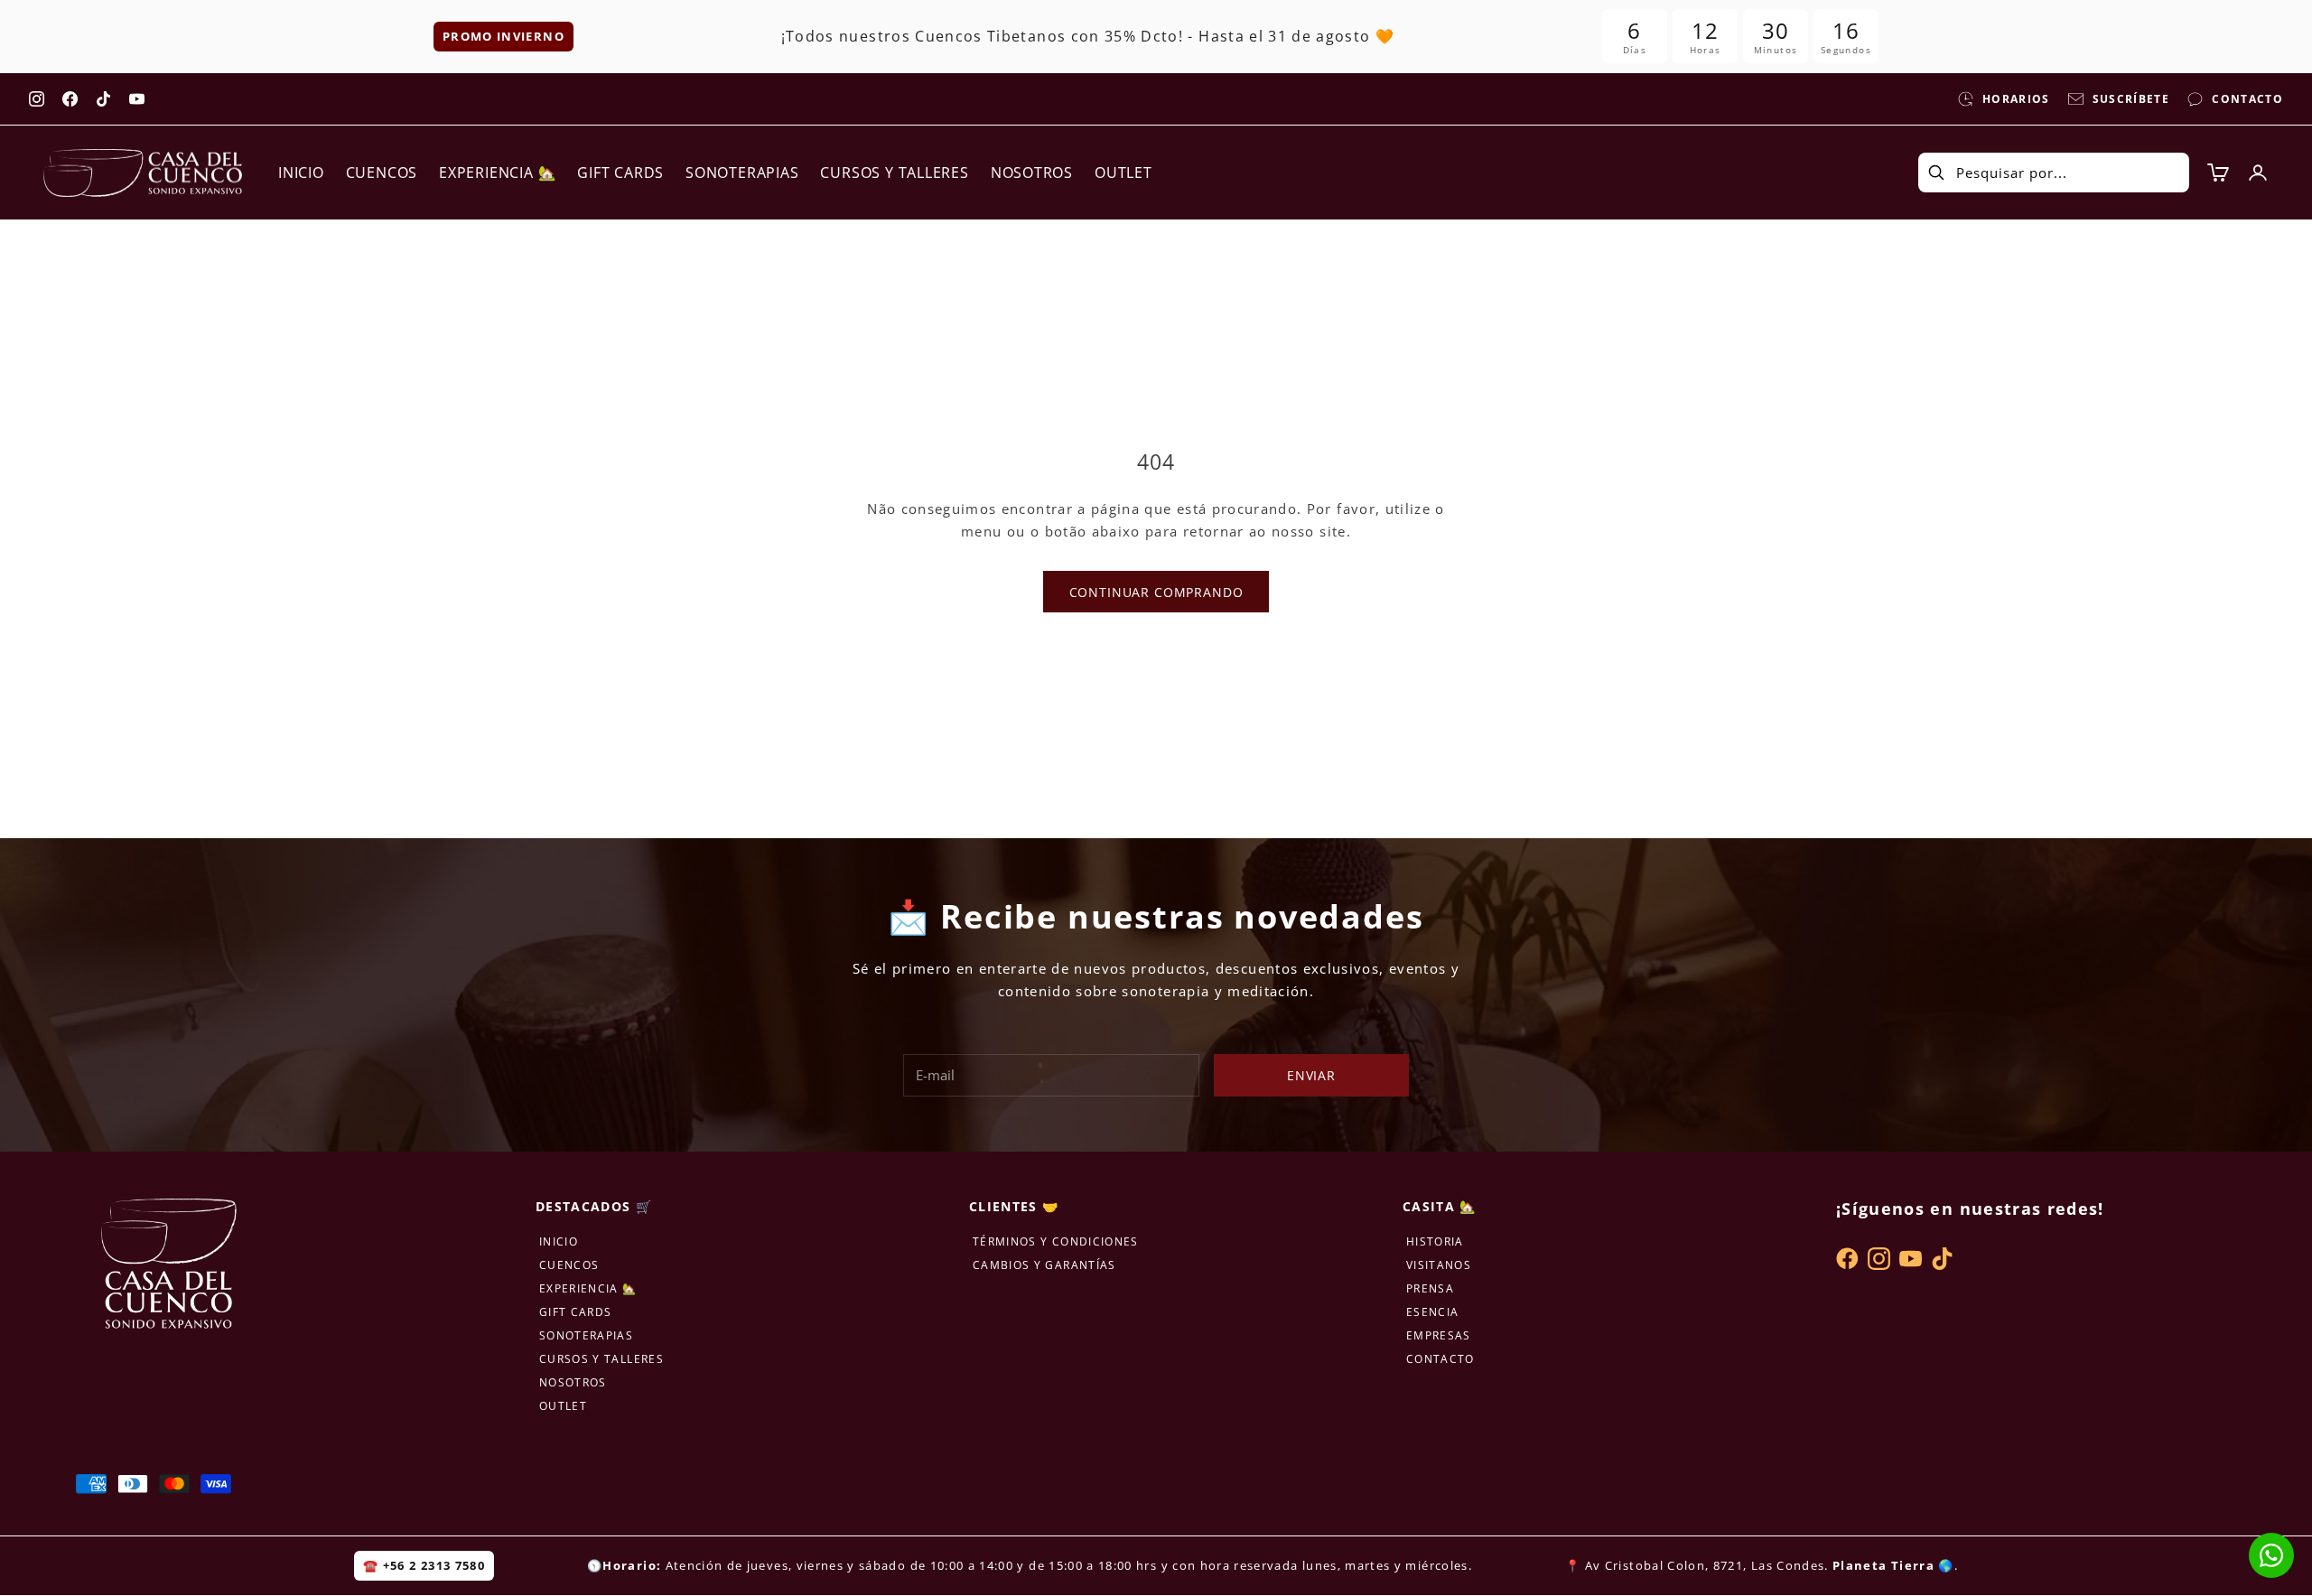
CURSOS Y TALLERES (894, 173)
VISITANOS (1439, 1265)
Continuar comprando (1156, 592)
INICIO (301, 173)
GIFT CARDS (620, 173)
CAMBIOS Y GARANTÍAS (1044, 1265)
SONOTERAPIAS (742, 173)
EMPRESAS (1439, 1335)
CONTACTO (1440, 1359)
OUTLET (1123, 173)
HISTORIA (1435, 1241)
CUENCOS (382, 173)
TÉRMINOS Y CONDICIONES (1056, 1241)
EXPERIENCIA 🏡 (497, 173)
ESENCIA (1432, 1312)
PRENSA (1430, 1288)
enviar (1311, 1075)
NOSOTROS (1032, 173)
